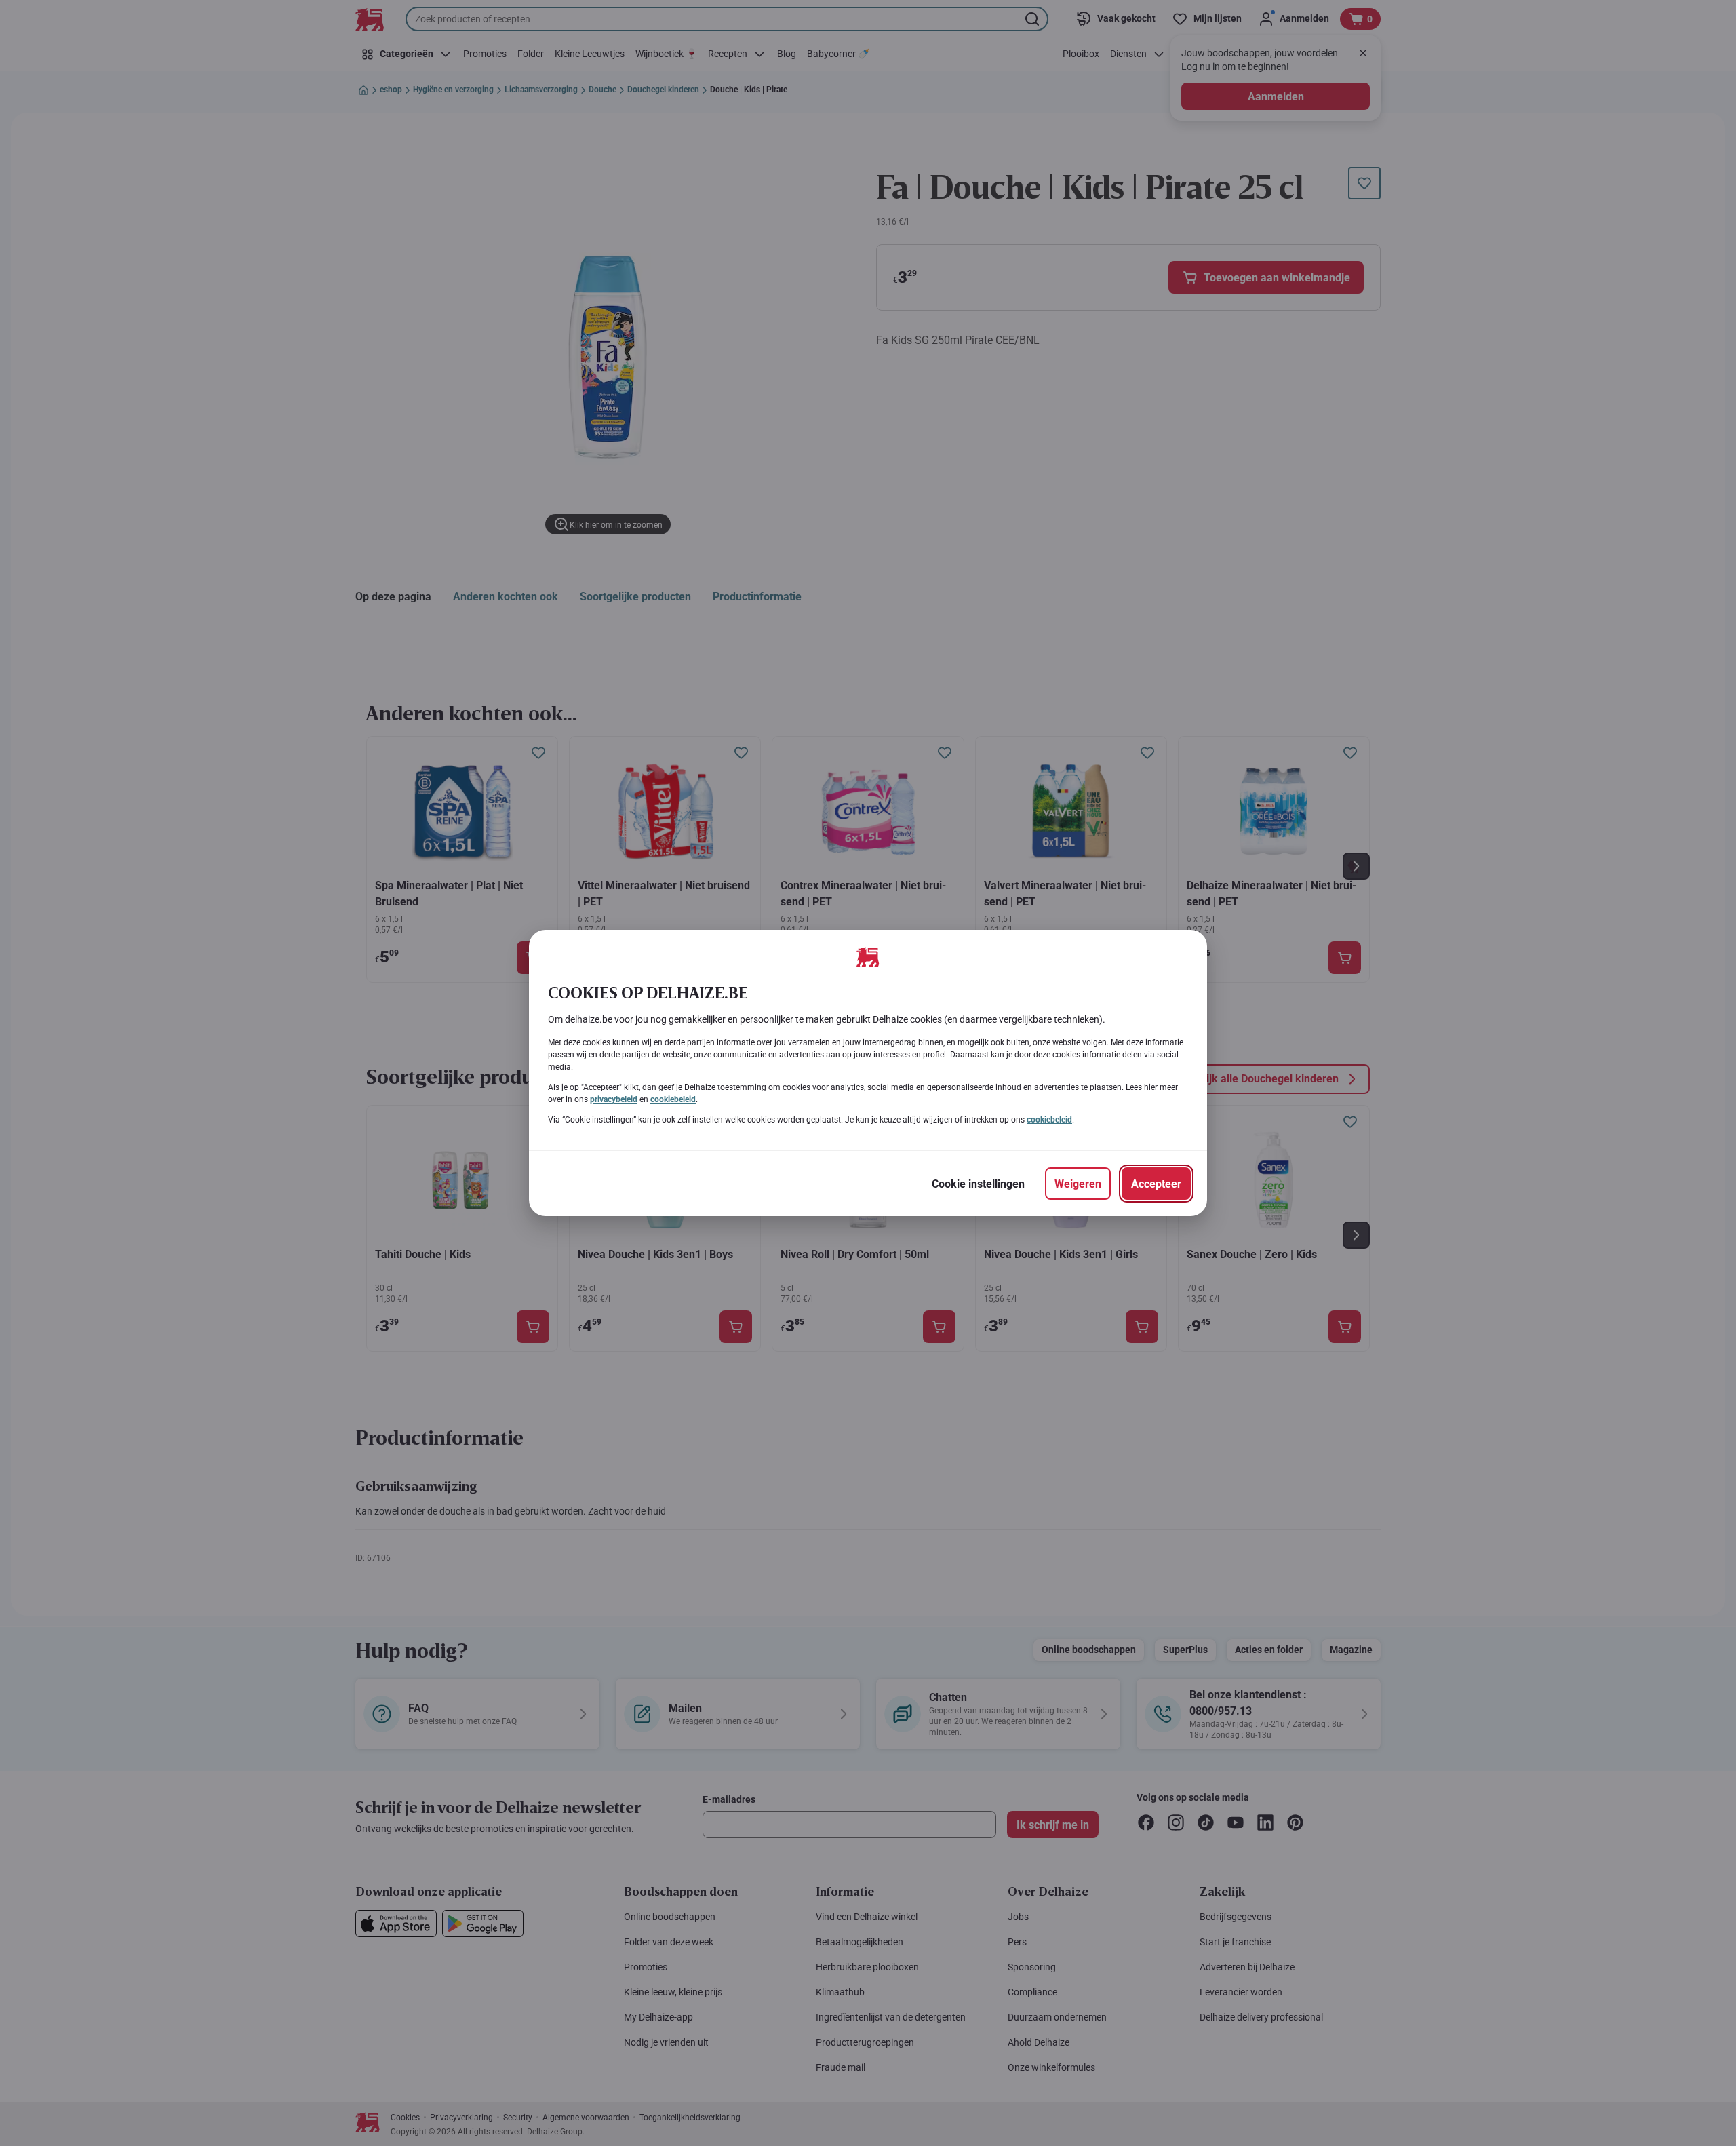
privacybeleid (614, 1099)
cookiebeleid (673, 1099)
